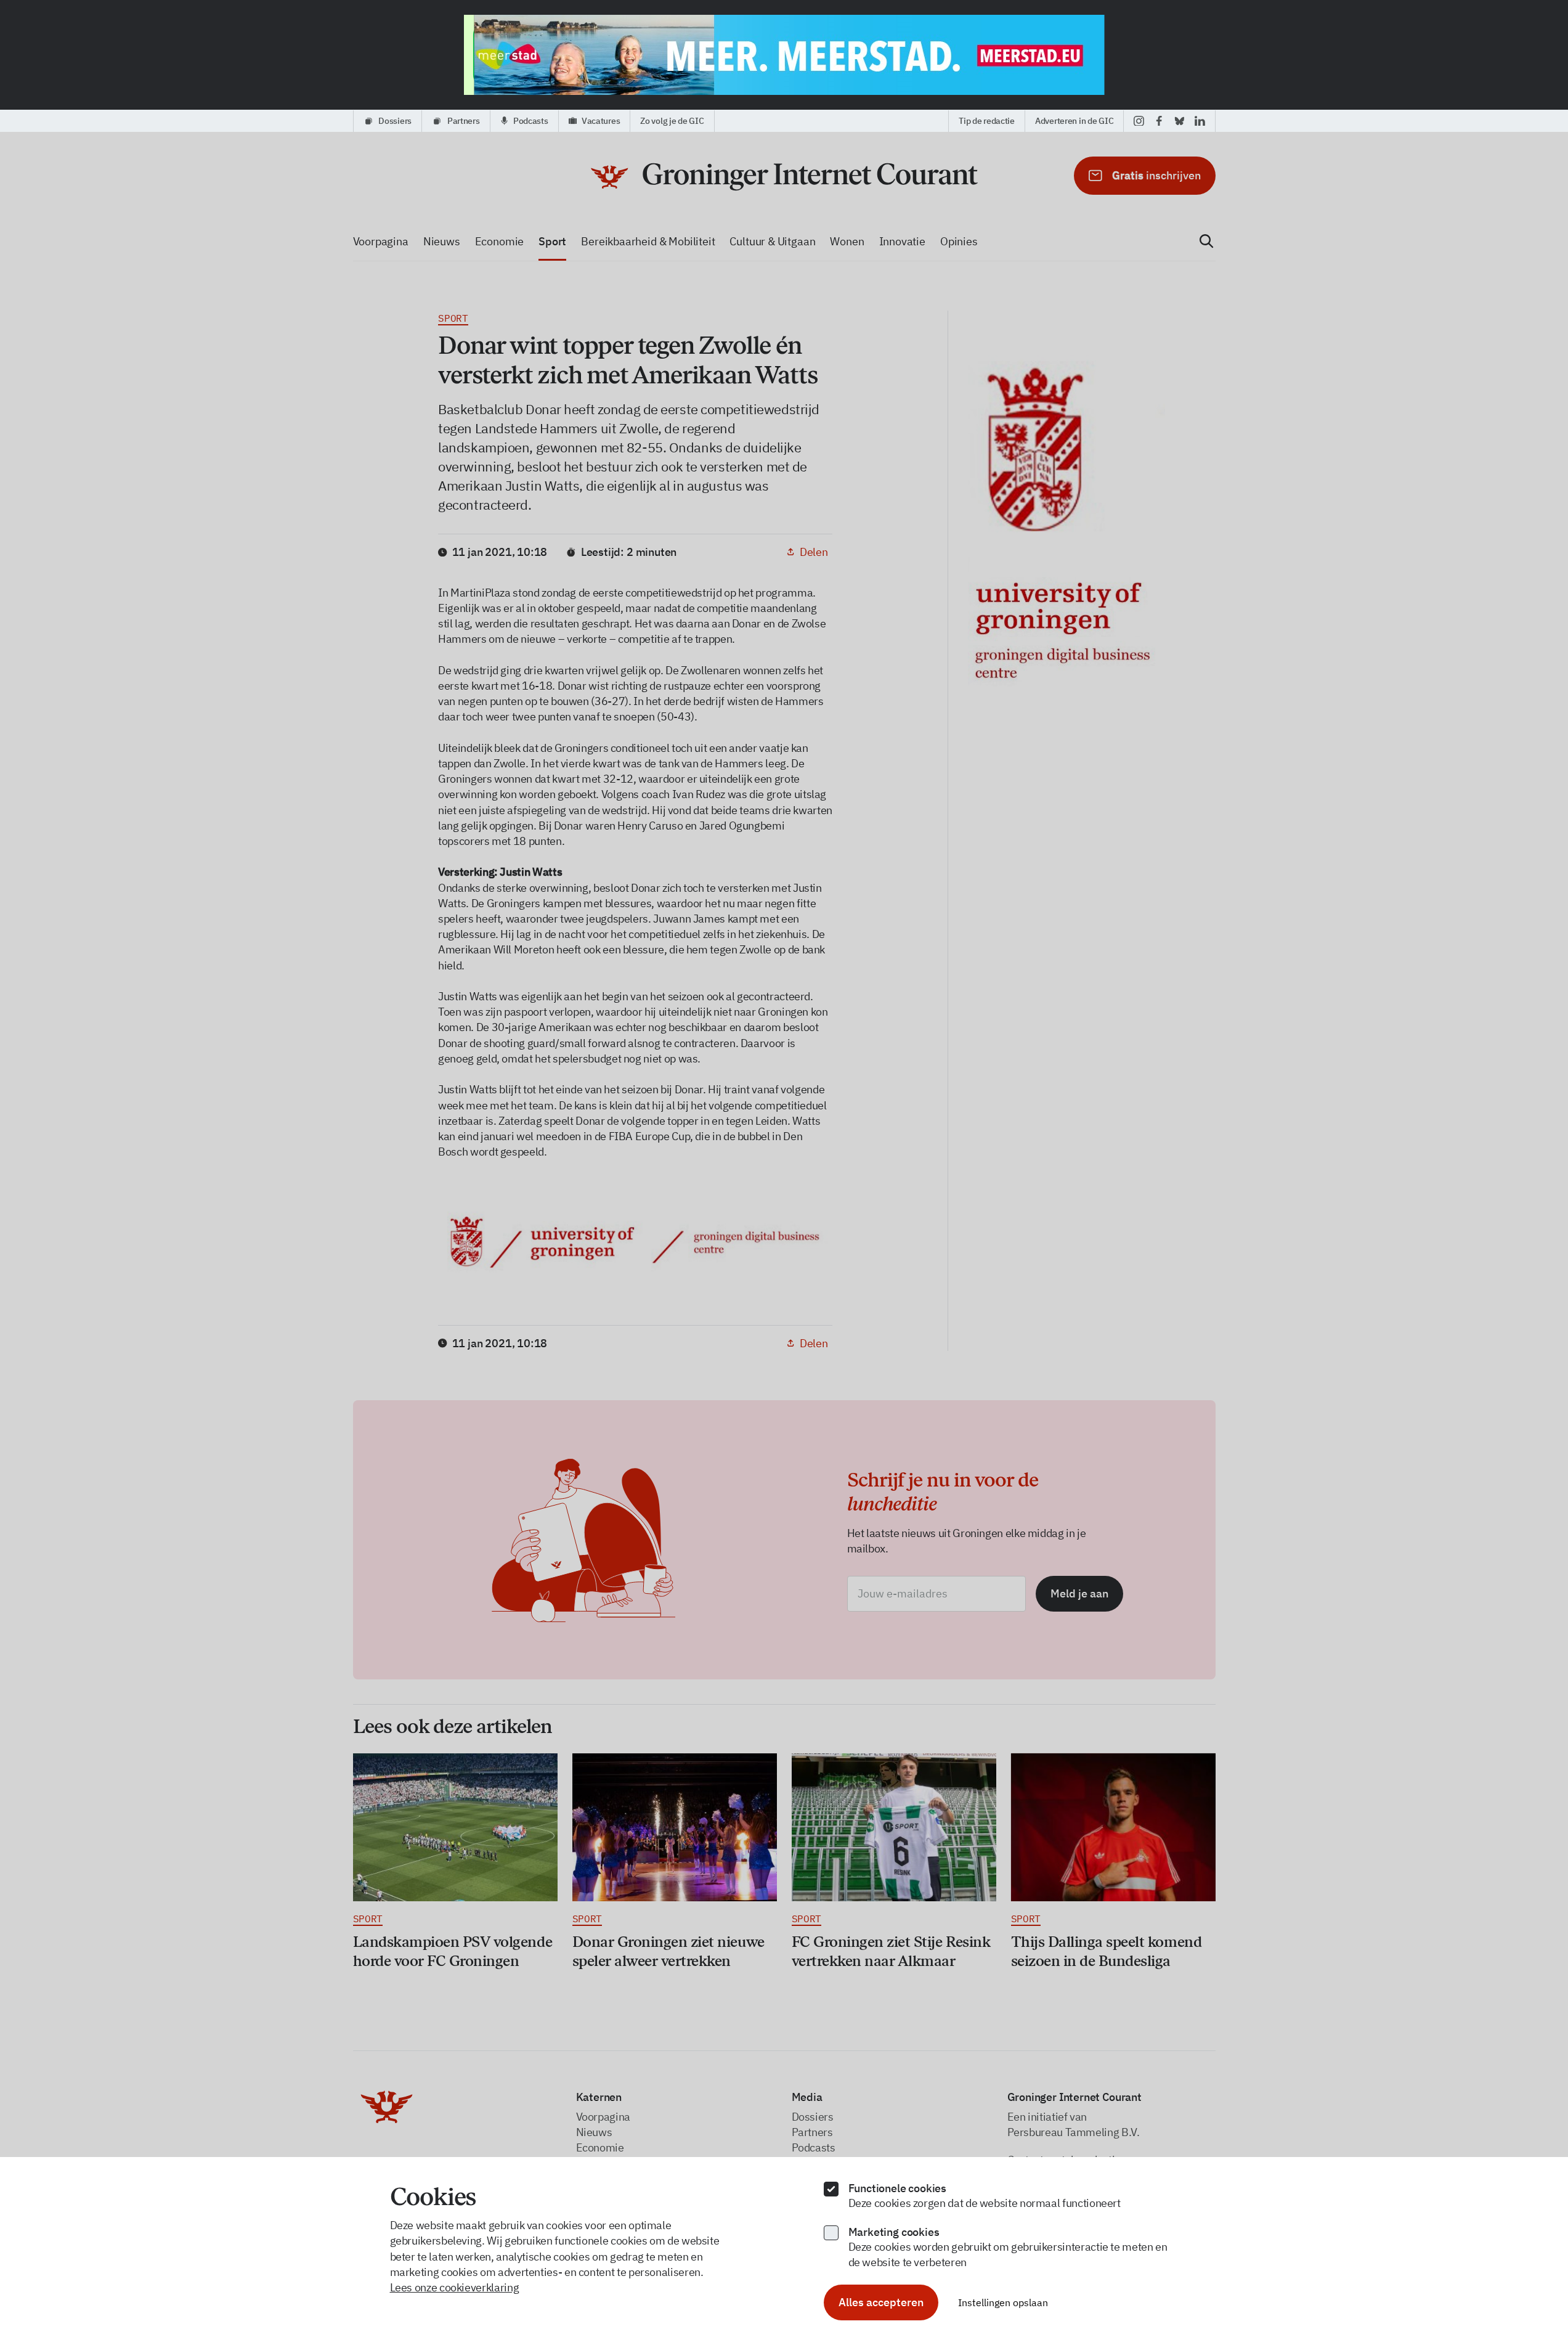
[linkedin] (1200, 121)
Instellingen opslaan (1003, 2302)
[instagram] (1139, 121)
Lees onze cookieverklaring (455, 2287)
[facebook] (1159, 121)
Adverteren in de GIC (1074, 121)
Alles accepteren (881, 2302)
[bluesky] (1180, 121)
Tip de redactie (987, 121)
